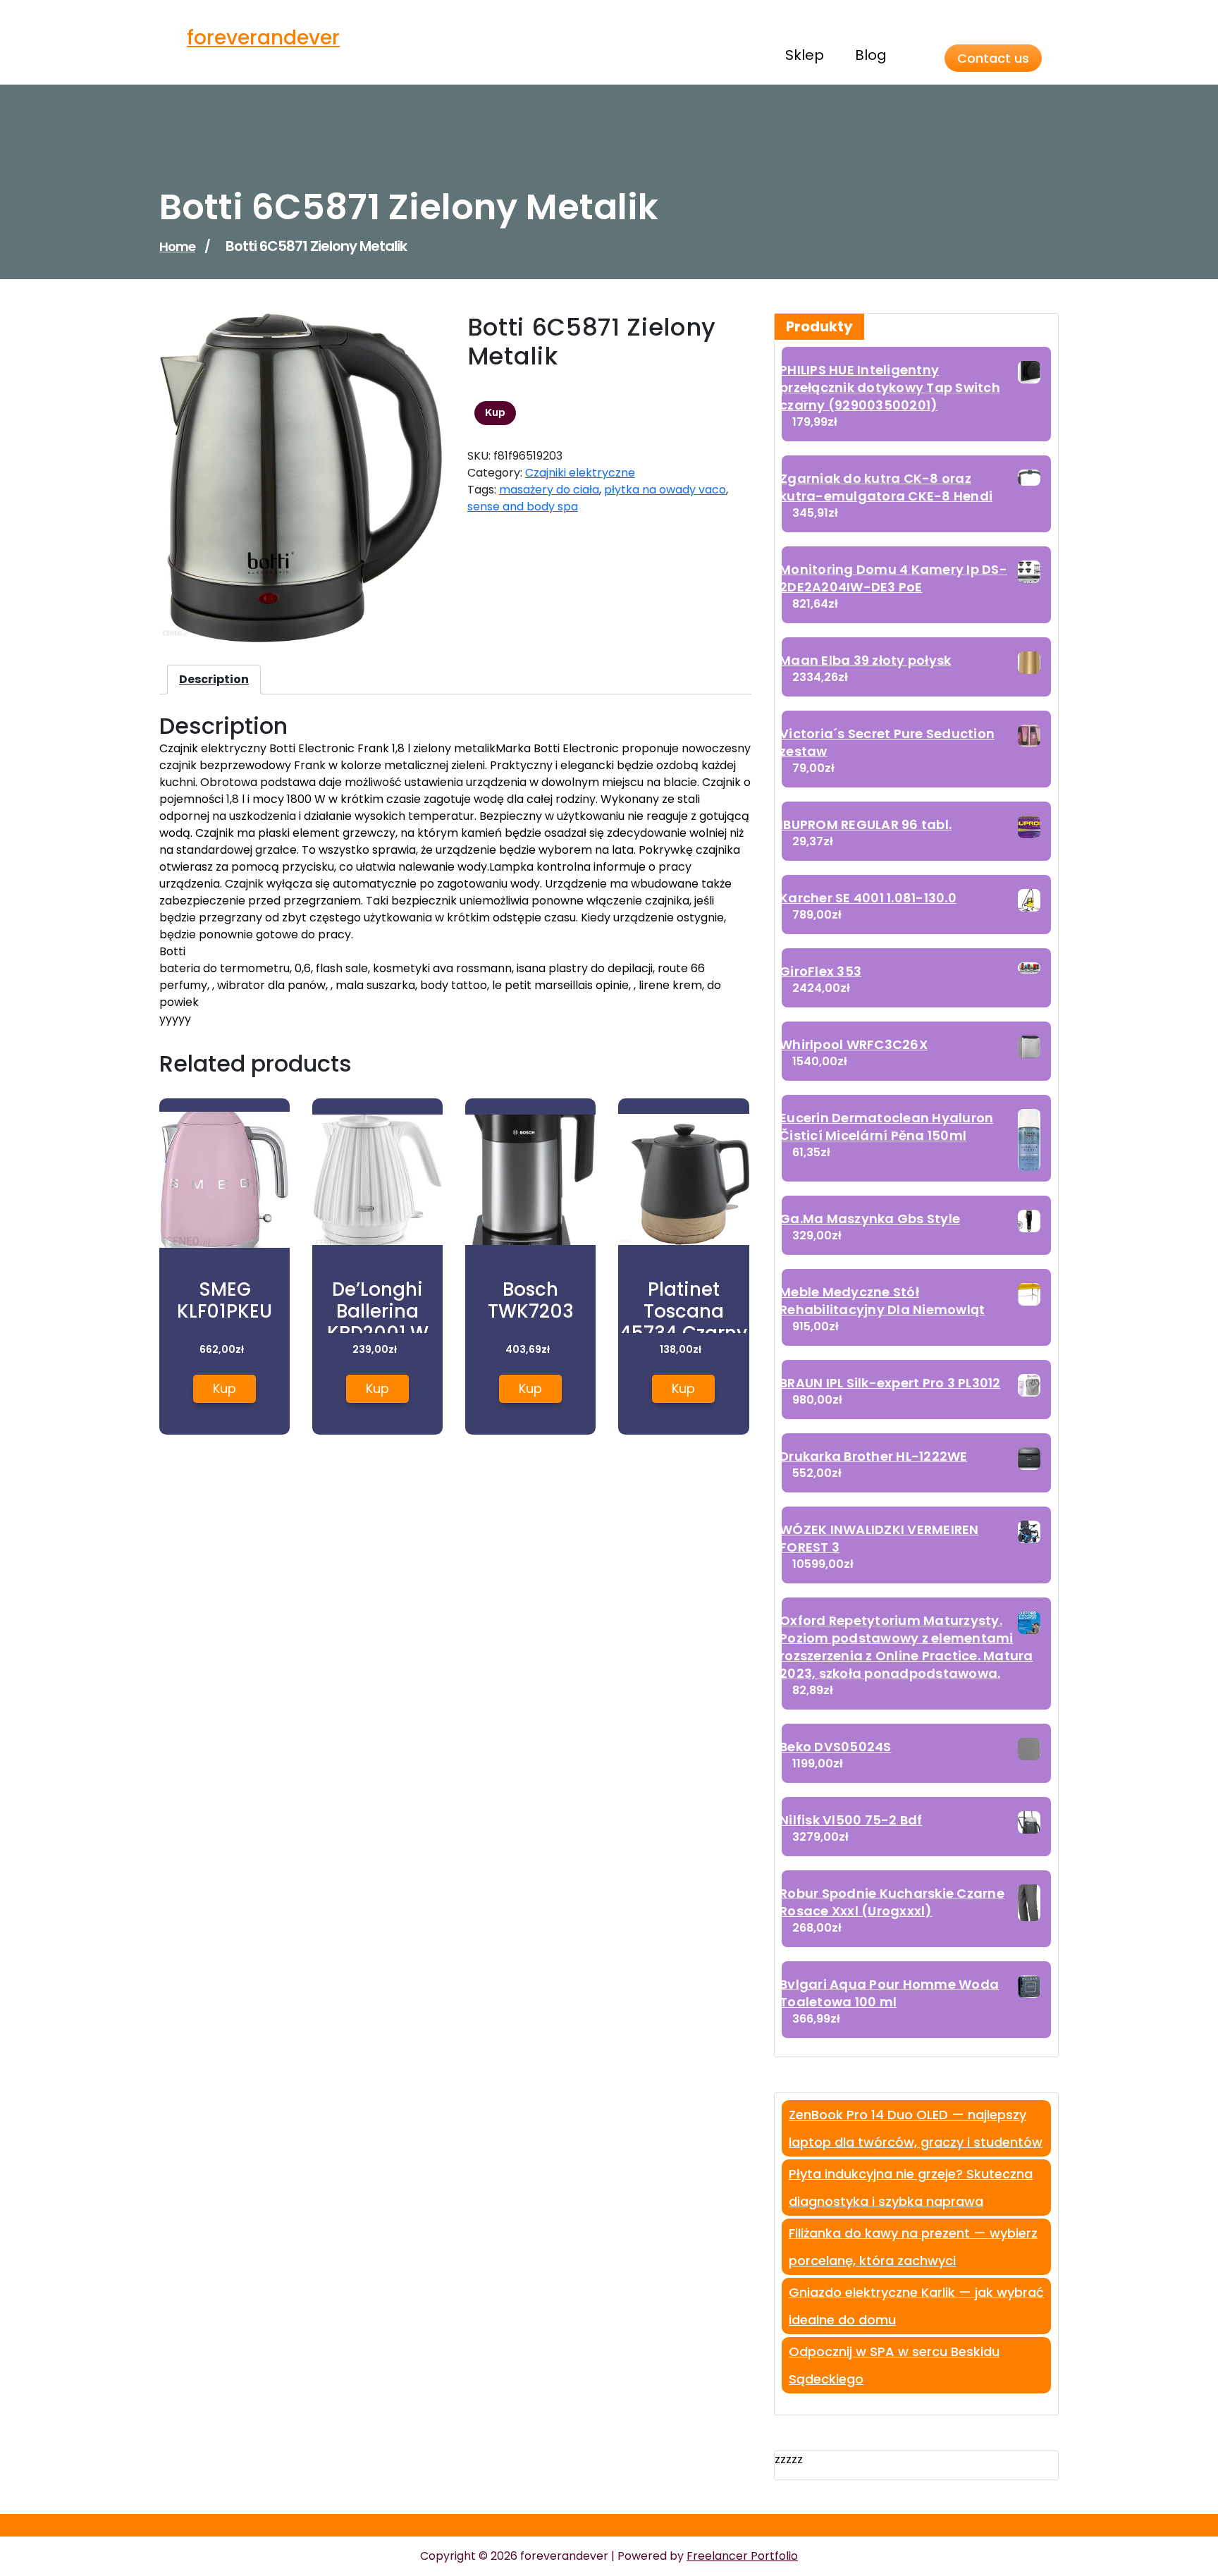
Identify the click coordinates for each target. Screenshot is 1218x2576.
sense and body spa (523, 507)
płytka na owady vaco (665, 490)
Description (214, 679)
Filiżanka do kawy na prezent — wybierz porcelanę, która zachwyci (913, 2247)
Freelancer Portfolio (742, 2556)
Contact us (993, 58)
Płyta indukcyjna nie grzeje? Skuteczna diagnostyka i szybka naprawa (911, 2188)
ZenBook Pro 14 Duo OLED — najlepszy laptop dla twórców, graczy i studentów (916, 2128)
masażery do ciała (549, 490)
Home (177, 246)
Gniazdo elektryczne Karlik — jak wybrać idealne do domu (916, 2306)
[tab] (214, 680)
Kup (495, 412)
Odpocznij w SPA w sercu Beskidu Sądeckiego (894, 2365)
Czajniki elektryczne (580, 473)
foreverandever (263, 38)
